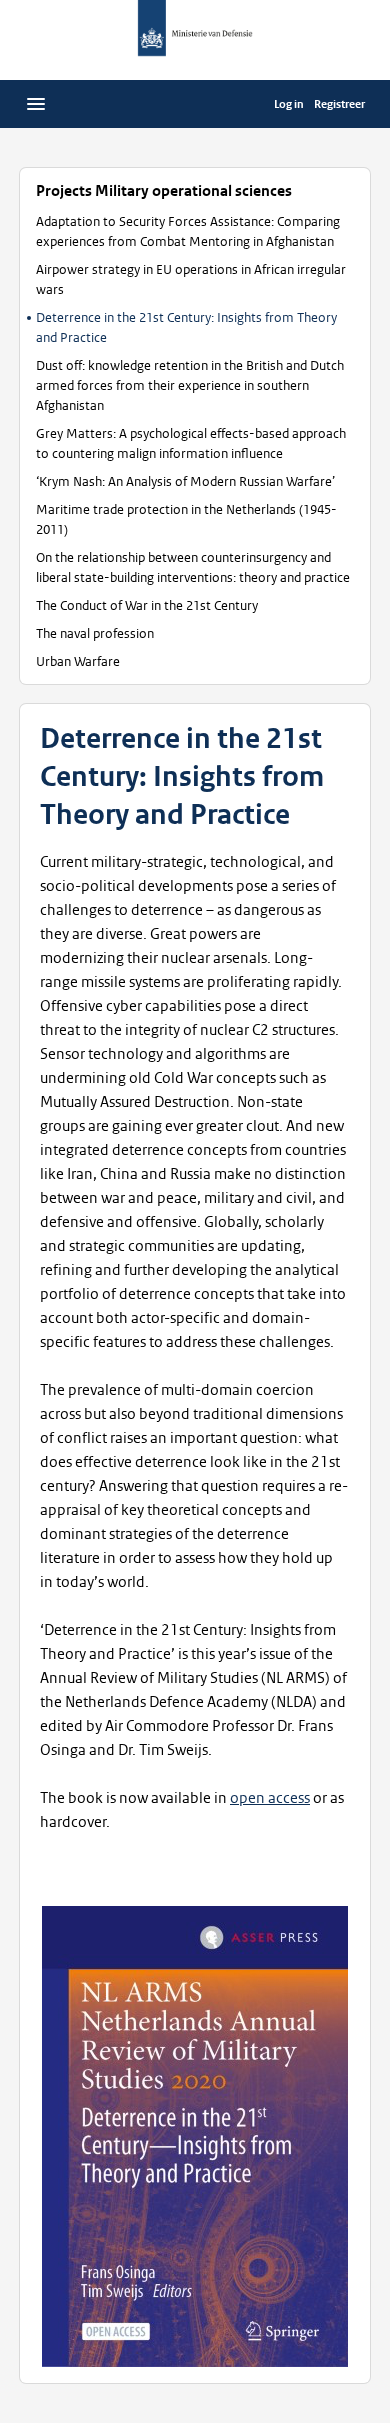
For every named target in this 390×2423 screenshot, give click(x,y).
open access (270, 1798)
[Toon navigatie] (36, 104)
